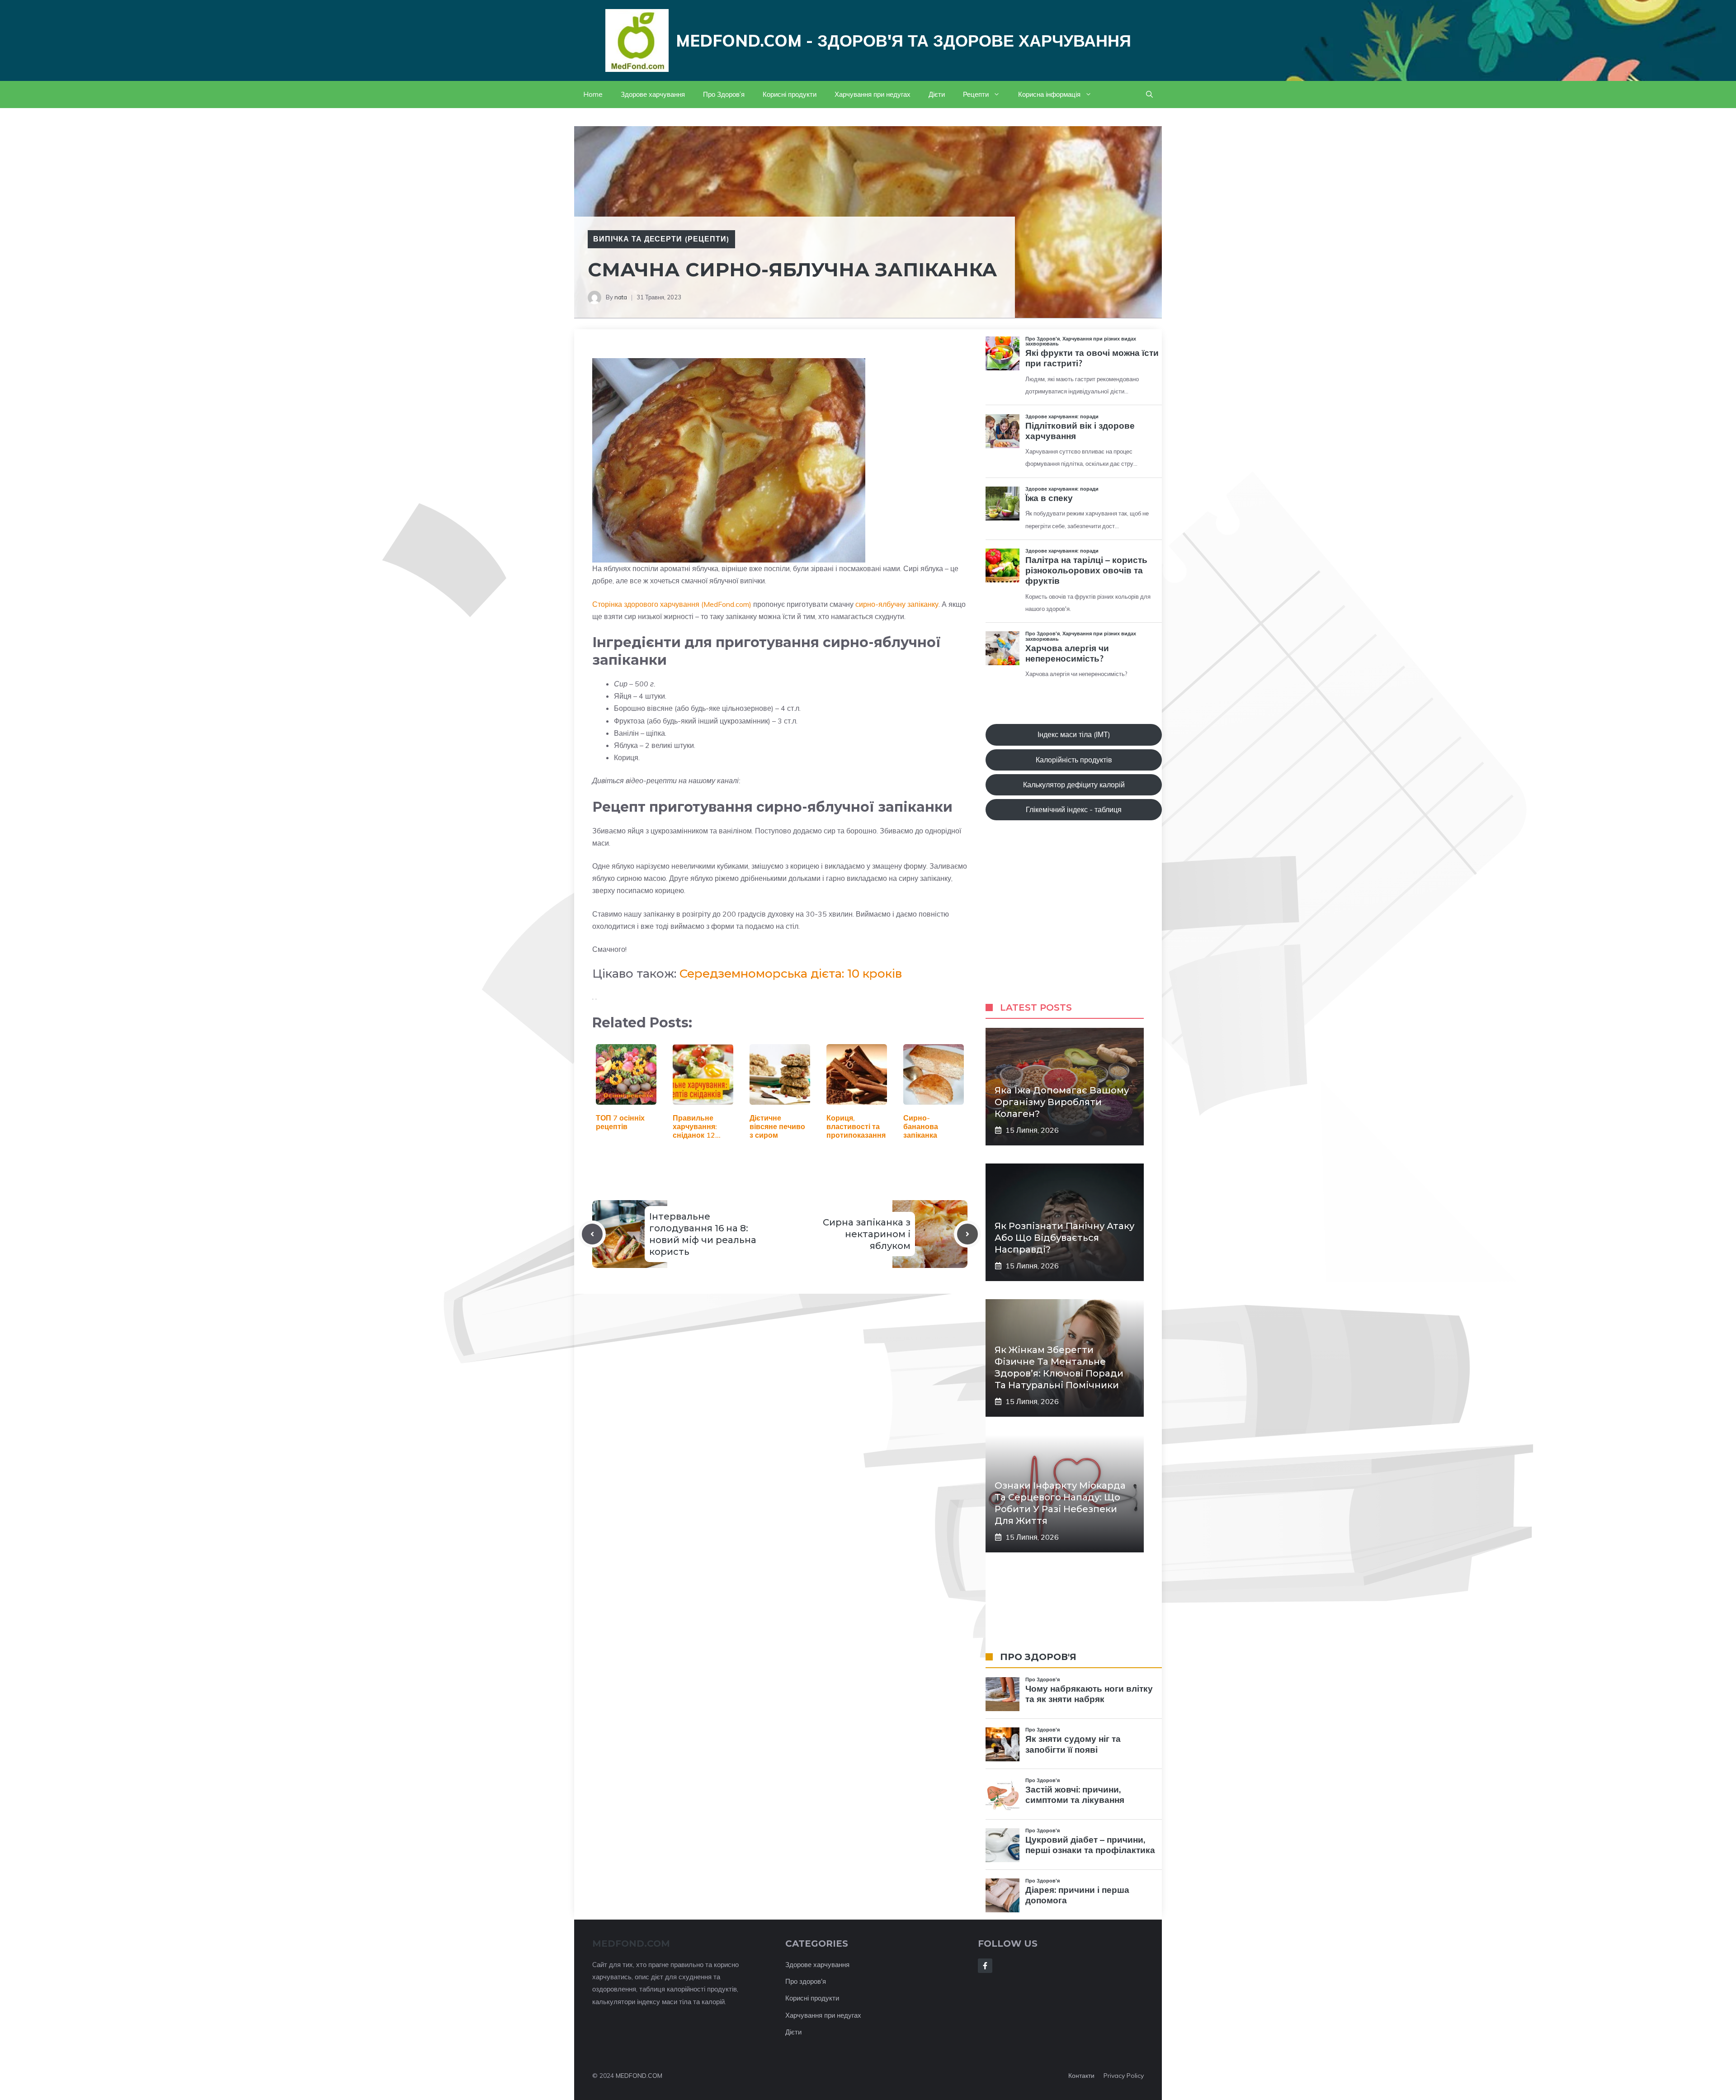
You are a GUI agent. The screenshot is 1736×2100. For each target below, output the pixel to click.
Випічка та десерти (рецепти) (661, 239)
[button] (1149, 95)
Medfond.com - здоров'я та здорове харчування (903, 40)
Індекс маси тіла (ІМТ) (1074, 734)
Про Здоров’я (724, 94)
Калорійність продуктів (1074, 760)
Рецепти (976, 94)
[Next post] (967, 1234)
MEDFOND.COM (639, 2076)
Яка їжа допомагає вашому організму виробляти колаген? (1062, 1102)
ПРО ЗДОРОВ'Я (1038, 1657)
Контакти (1081, 2076)
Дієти (937, 94)
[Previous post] (592, 1234)
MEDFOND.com (631, 1944)
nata (621, 297)
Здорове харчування (653, 94)
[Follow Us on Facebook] (985, 1966)
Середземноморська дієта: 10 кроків (791, 974)
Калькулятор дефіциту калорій (1074, 785)
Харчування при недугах (873, 94)
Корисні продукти (790, 94)
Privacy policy (1124, 2076)
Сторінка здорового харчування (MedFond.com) (672, 604)
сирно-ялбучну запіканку (897, 604)
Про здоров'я (806, 1981)
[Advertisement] (1074, 920)
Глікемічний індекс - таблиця (1074, 809)
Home (593, 94)
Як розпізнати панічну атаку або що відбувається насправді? (1064, 1238)
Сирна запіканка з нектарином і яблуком (867, 1234)
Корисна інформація (1049, 94)
